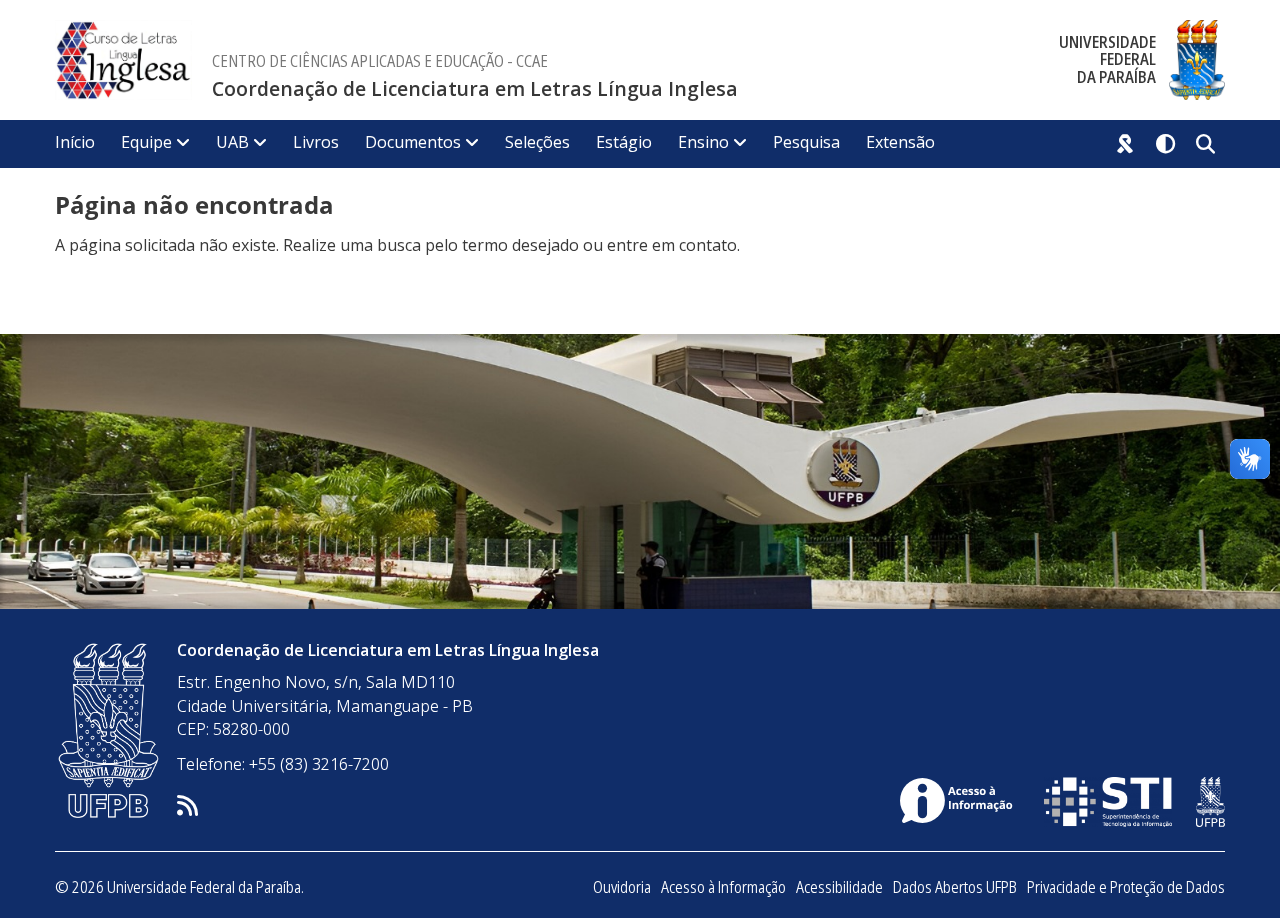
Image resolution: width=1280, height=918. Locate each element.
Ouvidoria (622, 887)
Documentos (413, 142)
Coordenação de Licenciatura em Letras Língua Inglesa (475, 89)
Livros (316, 142)
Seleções (537, 142)
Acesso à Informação (723, 887)
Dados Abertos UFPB (955, 887)
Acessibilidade (839, 887)
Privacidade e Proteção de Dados (1126, 887)
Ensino (703, 142)
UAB (232, 142)
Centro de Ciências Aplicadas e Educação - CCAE (380, 61)
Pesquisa (806, 142)
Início (75, 142)
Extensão (900, 142)
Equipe (146, 142)
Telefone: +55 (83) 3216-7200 (283, 764)
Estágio (624, 142)
